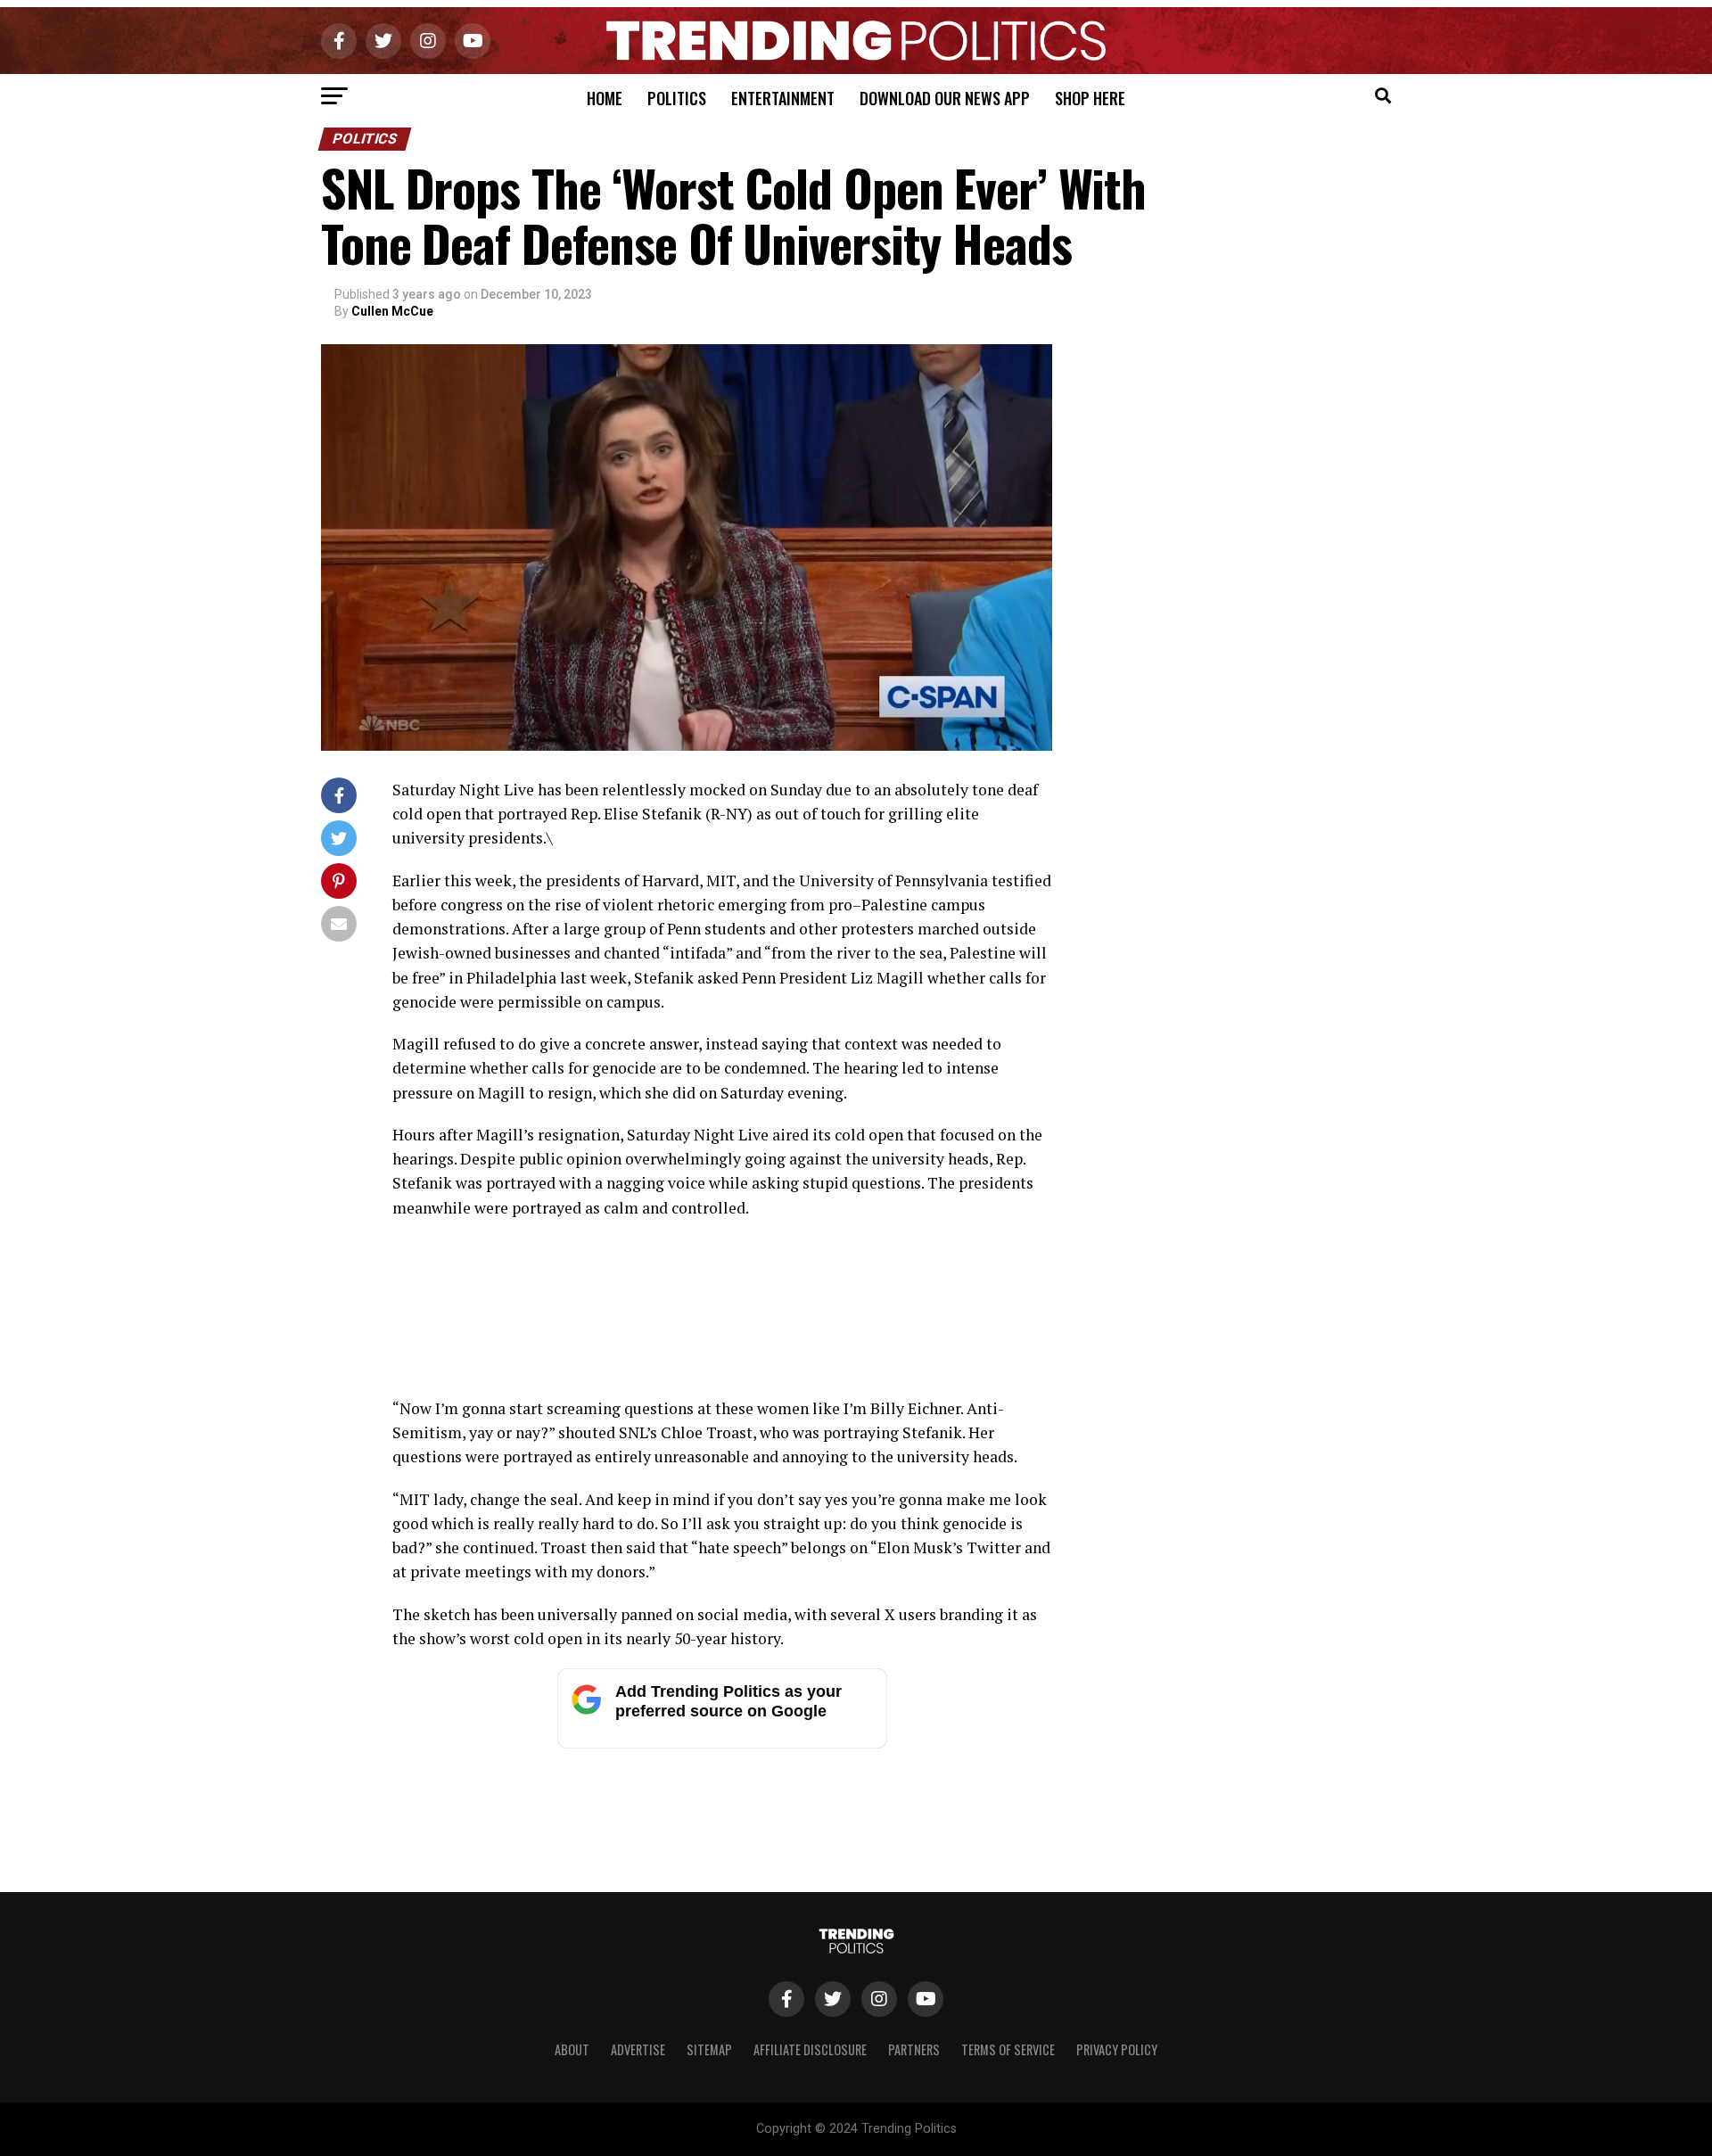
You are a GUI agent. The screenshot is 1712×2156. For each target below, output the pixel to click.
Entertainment (783, 98)
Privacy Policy (1117, 2049)
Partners (914, 2049)
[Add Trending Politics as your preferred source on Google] (722, 1744)
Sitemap (709, 2049)
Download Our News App (945, 98)
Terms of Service (1008, 2049)
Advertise (638, 2049)
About (572, 2049)
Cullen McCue (392, 311)
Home (605, 98)
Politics (677, 98)
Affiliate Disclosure (810, 2049)
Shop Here (1090, 98)
